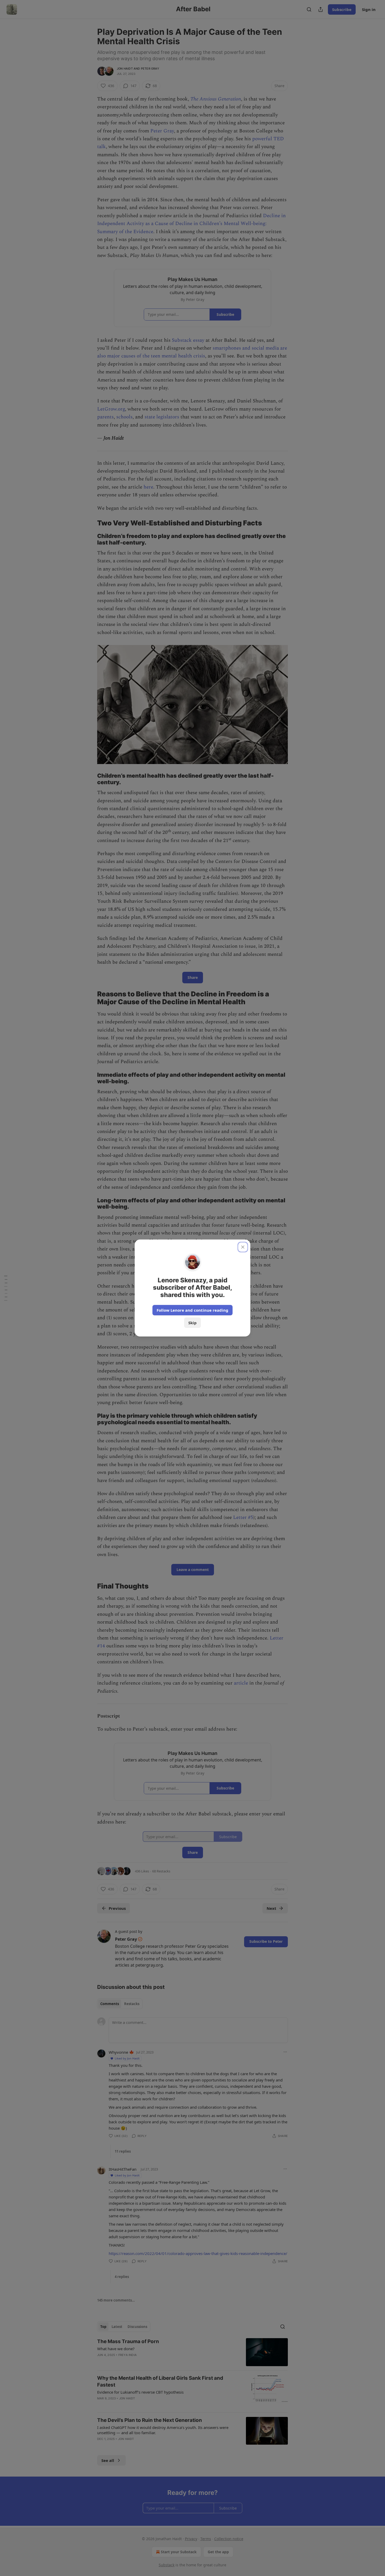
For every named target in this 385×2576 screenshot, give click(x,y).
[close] (243, 1247)
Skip (192, 1323)
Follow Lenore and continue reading (192, 1310)
